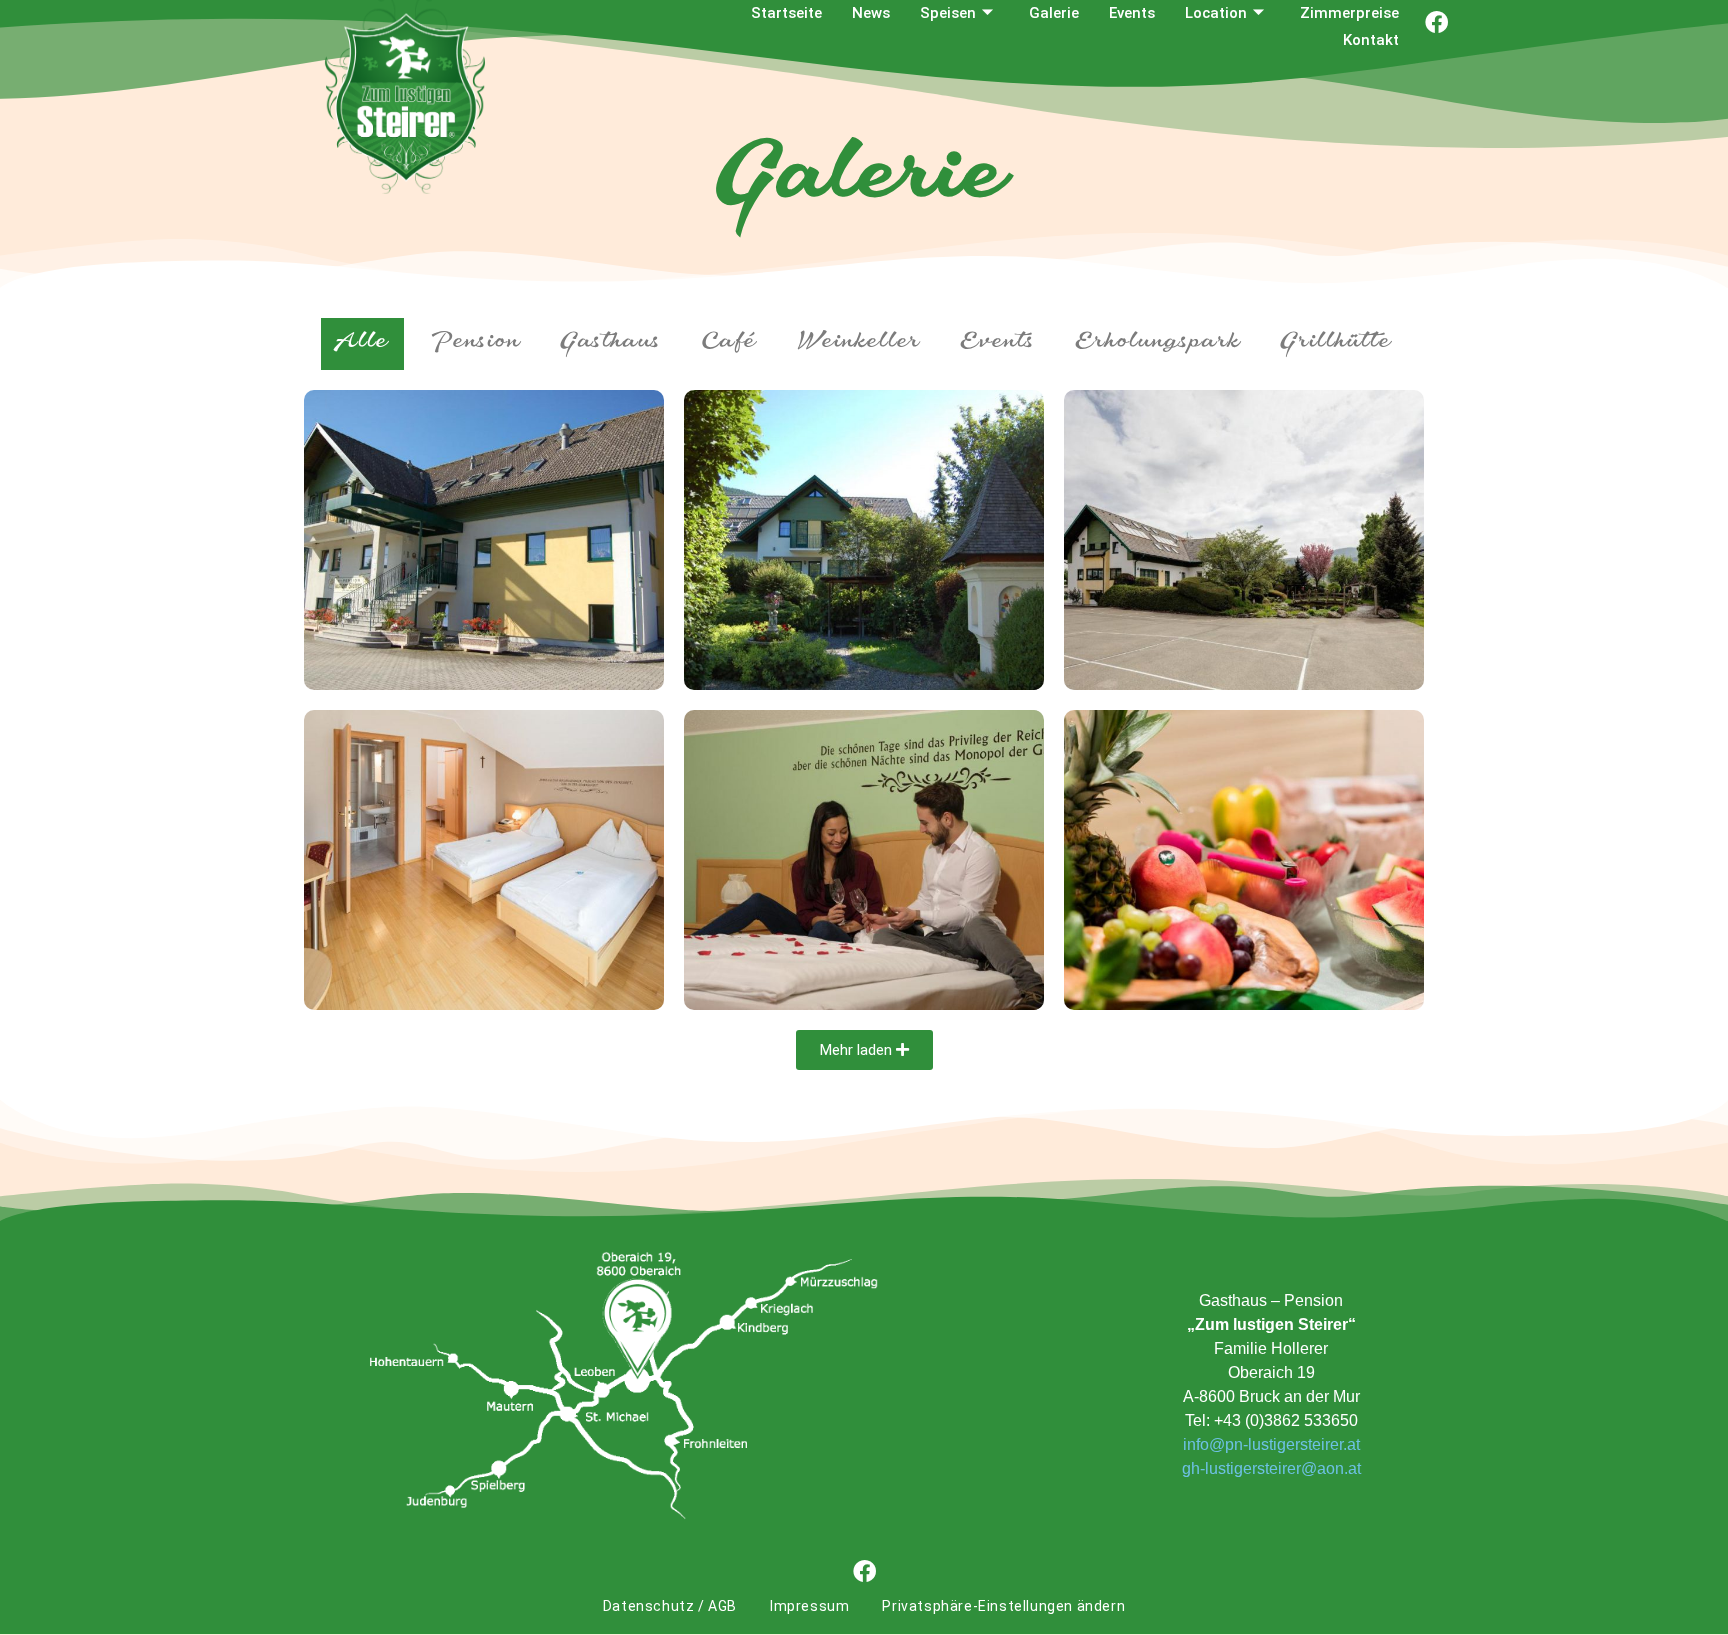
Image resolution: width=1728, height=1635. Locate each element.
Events (1132, 13)
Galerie (1054, 13)
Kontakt (1371, 40)
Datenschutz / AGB (670, 1606)
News (871, 13)
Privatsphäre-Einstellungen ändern (1003, 1606)
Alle (362, 343)
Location (1216, 13)
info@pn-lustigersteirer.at (1271, 1444)
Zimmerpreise (1349, 13)
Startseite (786, 13)
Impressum (809, 1606)
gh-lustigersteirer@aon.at (1271, 1468)
